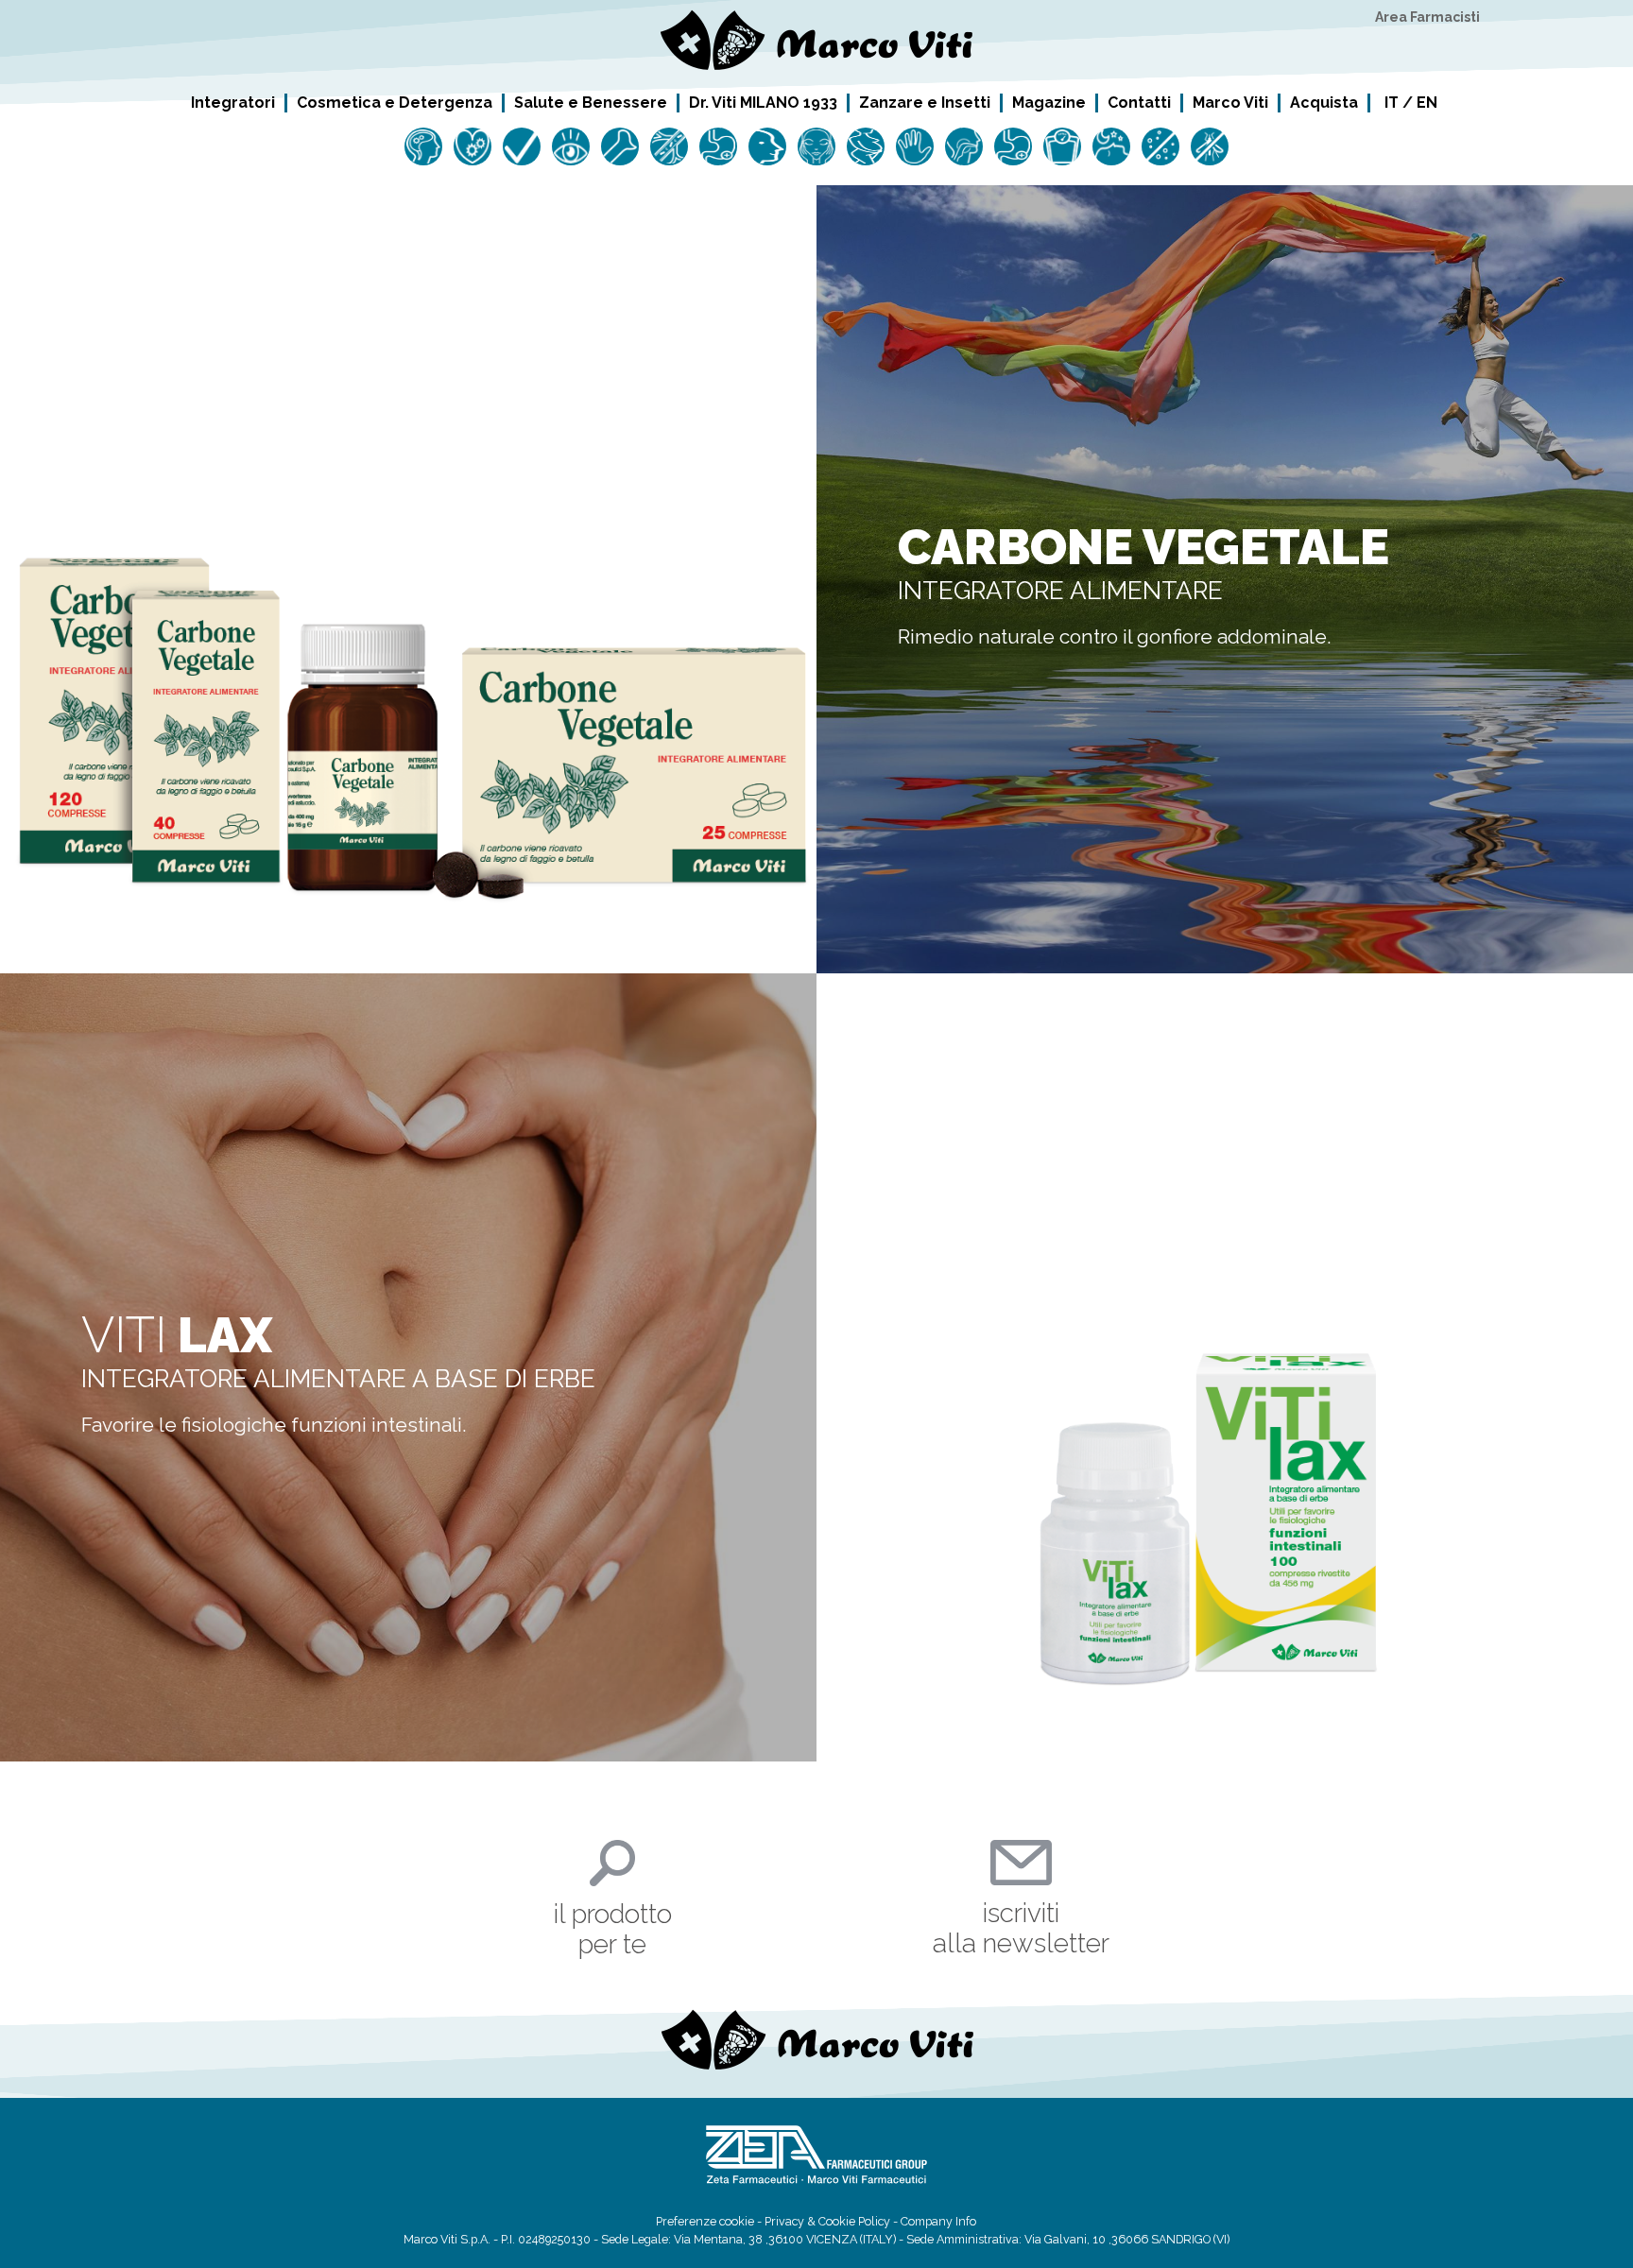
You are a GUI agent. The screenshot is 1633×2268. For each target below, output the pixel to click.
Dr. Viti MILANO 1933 (763, 102)
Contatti (1139, 102)
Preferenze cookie (705, 2221)
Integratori (233, 102)
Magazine (1049, 102)
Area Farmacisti (1427, 17)
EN (1427, 103)
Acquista (1324, 102)
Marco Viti (1230, 102)
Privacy (784, 2221)
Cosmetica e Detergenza (395, 102)
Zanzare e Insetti (925, 102)
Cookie (837, 2221)
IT (1392, 103)
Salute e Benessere (591, 102)
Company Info (938, 2221)
